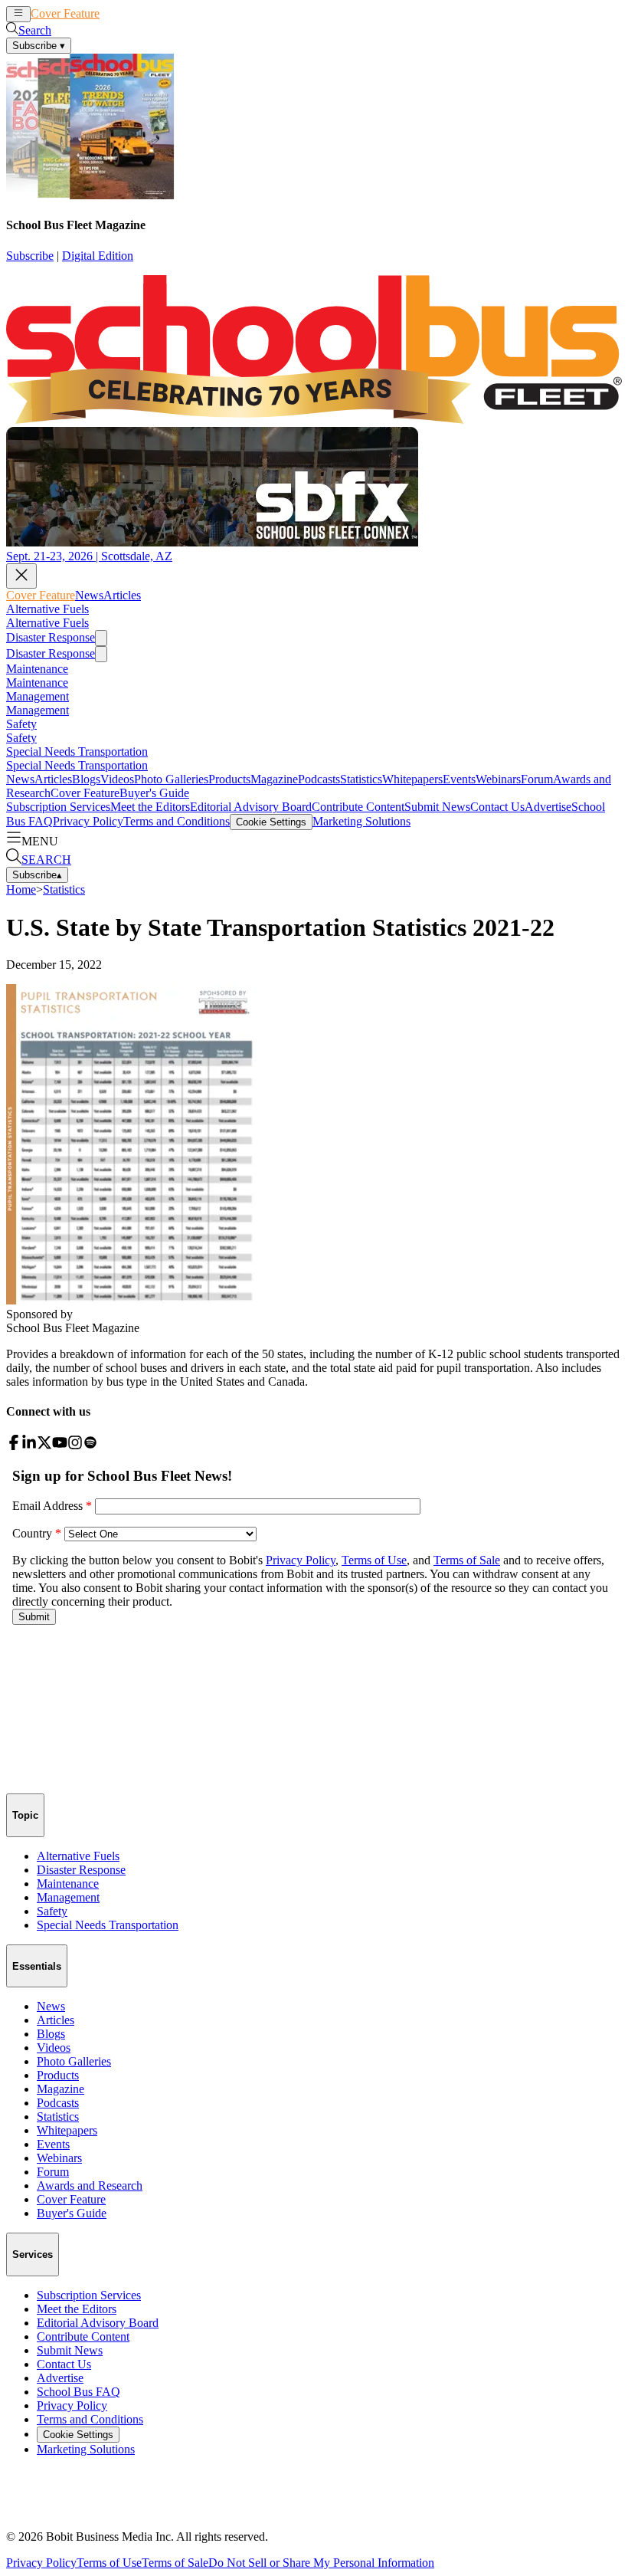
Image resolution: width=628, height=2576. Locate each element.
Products (229, 779)
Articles (147, 13)
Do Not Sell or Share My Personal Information (321, 2563)
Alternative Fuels (47, 609)
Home (21, 889)
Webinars (498, 779)
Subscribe (30, 256)
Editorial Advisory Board (251, 807)
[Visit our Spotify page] (90, 1446)
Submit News (437, 807)
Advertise (548, 807)
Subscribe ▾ (39, 46)
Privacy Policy (88, 821)
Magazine (274, 779)
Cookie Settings (271, 822)
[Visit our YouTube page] (60, 1446)
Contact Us (497, 807)
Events (459, 779)
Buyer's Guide (154, 793)
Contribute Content (358, 807)
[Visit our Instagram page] (75, 1446)
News (114, 13)
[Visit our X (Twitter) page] (44, 1446)
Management (38, 696)
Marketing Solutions (361, 821)
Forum (537, 779)
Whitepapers (412, 779)
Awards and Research (90, 2185)
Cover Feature (65, 13)
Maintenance (37, 669)
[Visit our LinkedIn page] (29, 1446)
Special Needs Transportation (77, 751)
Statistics (361, 779)
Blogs (86, 779)
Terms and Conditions (177, 821)
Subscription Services (58, 807)
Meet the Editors (150, 807)
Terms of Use (109, 2563)
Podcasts (319, 779)
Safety (21, 724)
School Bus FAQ (78, 2392)
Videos (117, 779)
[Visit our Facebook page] (14, 1446)
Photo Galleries (171, 779)
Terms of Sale (175, 2563)
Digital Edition (98, 256)
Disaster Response (51, 637)
